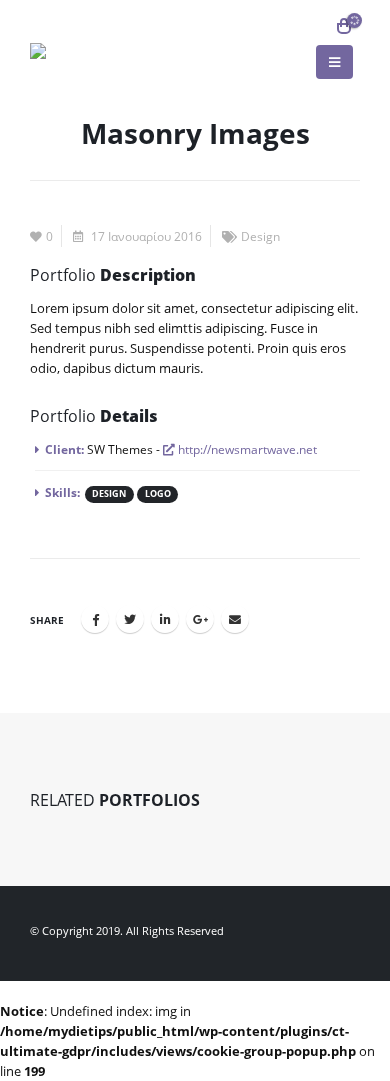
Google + (200, 619)
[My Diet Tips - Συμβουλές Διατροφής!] (74, 51)
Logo (158, 494)
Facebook (95, 619)
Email (235, 619)
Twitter (130, 619)
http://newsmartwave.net (246, 449)
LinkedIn (165, 619)
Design (260, 236)
